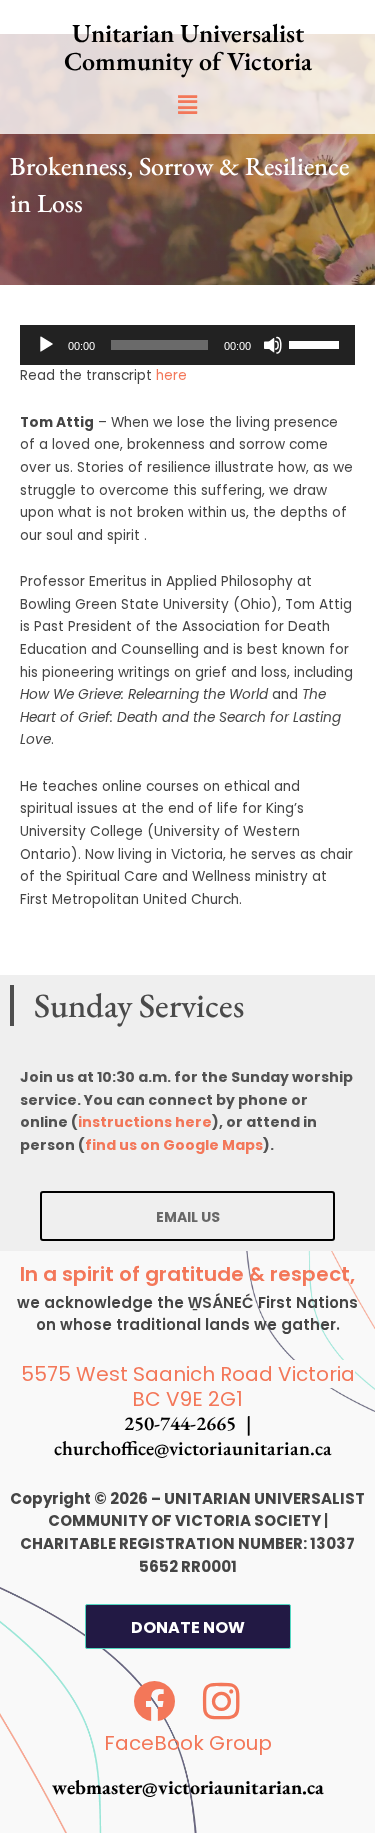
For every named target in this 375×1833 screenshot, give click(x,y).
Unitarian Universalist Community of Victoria (188, 47)
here (171, 375)
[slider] (317, 343)
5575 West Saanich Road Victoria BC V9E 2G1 (188, 1386)
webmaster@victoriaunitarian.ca (188, 1787)
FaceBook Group (188, 1743)
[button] (187, 105)
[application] (187, 345)
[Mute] (273, 345)
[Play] (46, 345)
